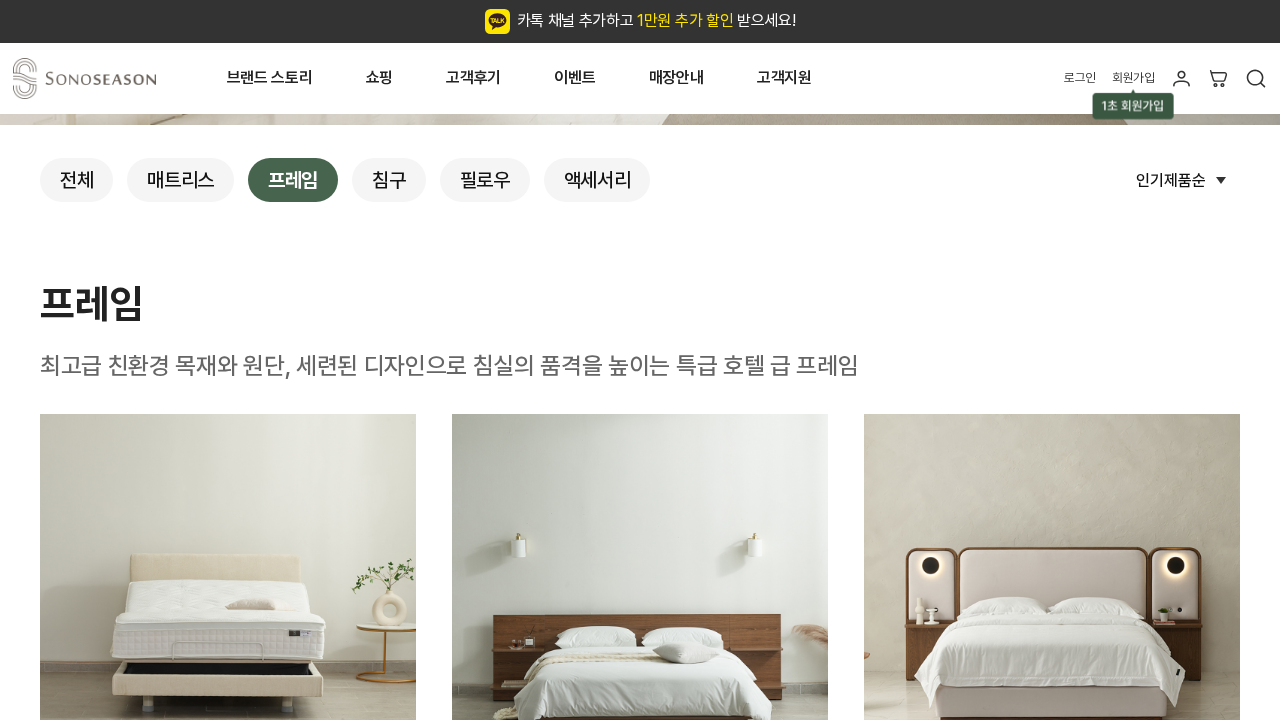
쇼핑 (379, 77)
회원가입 (1133, 77)
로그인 (1080, 77)
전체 (76, 180)
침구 (388, 180)
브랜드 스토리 (270, 77)
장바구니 (1218, 78)
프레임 (293, 180)
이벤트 (574, 77)
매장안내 (676, 77)
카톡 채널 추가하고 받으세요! (656, 20)
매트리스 (180, 180)
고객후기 (473, 77)
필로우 (485, 180)
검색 (1255, 78)
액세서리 (597, 180)
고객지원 (784, 77)
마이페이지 (1181, 78)
